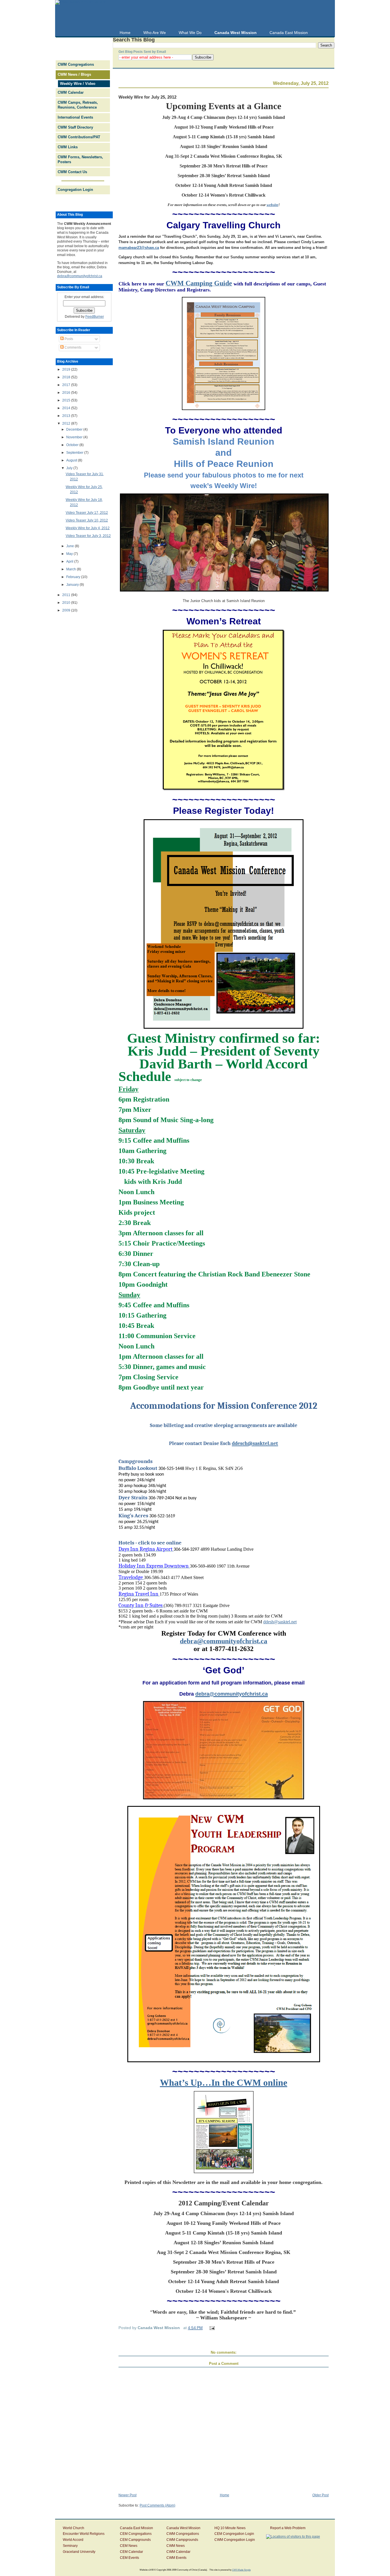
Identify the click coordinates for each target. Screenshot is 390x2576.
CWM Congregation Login (235, 2540)
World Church (74, 2528)
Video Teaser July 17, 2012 (87, 513)
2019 (67, 369)
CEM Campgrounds (135, 2540)
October (73, 445)
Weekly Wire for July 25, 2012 (147, 97)
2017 (67, 385)
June (71, 546)
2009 (67, 610)
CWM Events (176, 2558)
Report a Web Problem (288, 2528)
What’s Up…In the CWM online (224, 2083)
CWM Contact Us (72, 172)
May (70, 554)
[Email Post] (211, 2328)
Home (225, 2495)
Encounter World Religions (84, 2534)
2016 (67, 393)
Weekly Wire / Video (78, 84)
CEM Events (129, 2558)
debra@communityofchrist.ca (80, 276)
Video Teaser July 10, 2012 (87, 520)
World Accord (73, 2540)
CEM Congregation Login (234, 2534)
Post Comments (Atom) (157, 2505)
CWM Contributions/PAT (79, 137)
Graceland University (79, 2552)
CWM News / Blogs (74, 74)
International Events (75, 117)
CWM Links (68, 147)
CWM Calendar (71, 92)
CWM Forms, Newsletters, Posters (80, 159)
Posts (68, 339)
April (70, 561)
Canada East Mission (136, 2528)
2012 (67, 423)
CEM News (129, 2546)
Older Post (320, 2495)
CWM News (176, 2546)
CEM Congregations (136, 2534)
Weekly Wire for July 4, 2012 (88, 528)
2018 (67, 377)
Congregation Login (75, 190)
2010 (67, 603)
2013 (67, 416)
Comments (73, 347)
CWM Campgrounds (182, 2540)
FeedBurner (95, 317)
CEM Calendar (131, 2552)
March (72, 569)
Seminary (70, 2546)
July (70, 468)
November (75, 437)
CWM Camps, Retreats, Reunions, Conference (78, 105)
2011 (67, 595)
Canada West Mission (183, 2528)
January (73, 585)
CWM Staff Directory (75, 127)
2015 (67, 400)
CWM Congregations (76, 64)
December (75, 429)
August (72, 460)
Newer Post (127, 2495)
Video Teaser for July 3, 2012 (88, 536)
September (75, 453)
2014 (67, 408)
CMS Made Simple (241, 2570)
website (273, 205)
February (74, 577)
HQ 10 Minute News (230, 2528)
